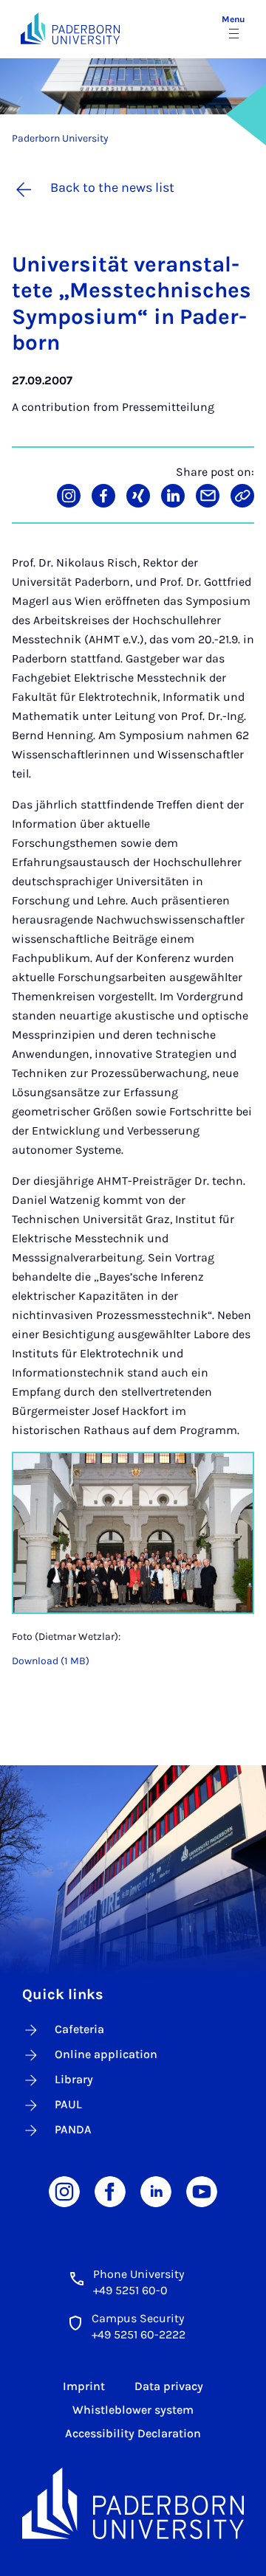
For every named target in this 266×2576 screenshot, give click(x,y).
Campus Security (138, 2318)
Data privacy (169, 2386)
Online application (106, 2054)
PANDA (73, 2129)
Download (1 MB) (51, 1661)
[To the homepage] (70, 28)
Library (74, 2079)
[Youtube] (202, 2191)
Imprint (84, 2386)
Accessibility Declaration (133, 2433)
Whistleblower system (133, 2410)
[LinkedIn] (156, 2191)
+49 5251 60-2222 (139, 2334)
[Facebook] (110, 2191)
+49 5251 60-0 (130, 2290)
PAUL (68, 2104)
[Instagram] (64, 2191)
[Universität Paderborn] (133, 2503)
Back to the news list (112, 187)
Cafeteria (79, 2029)
